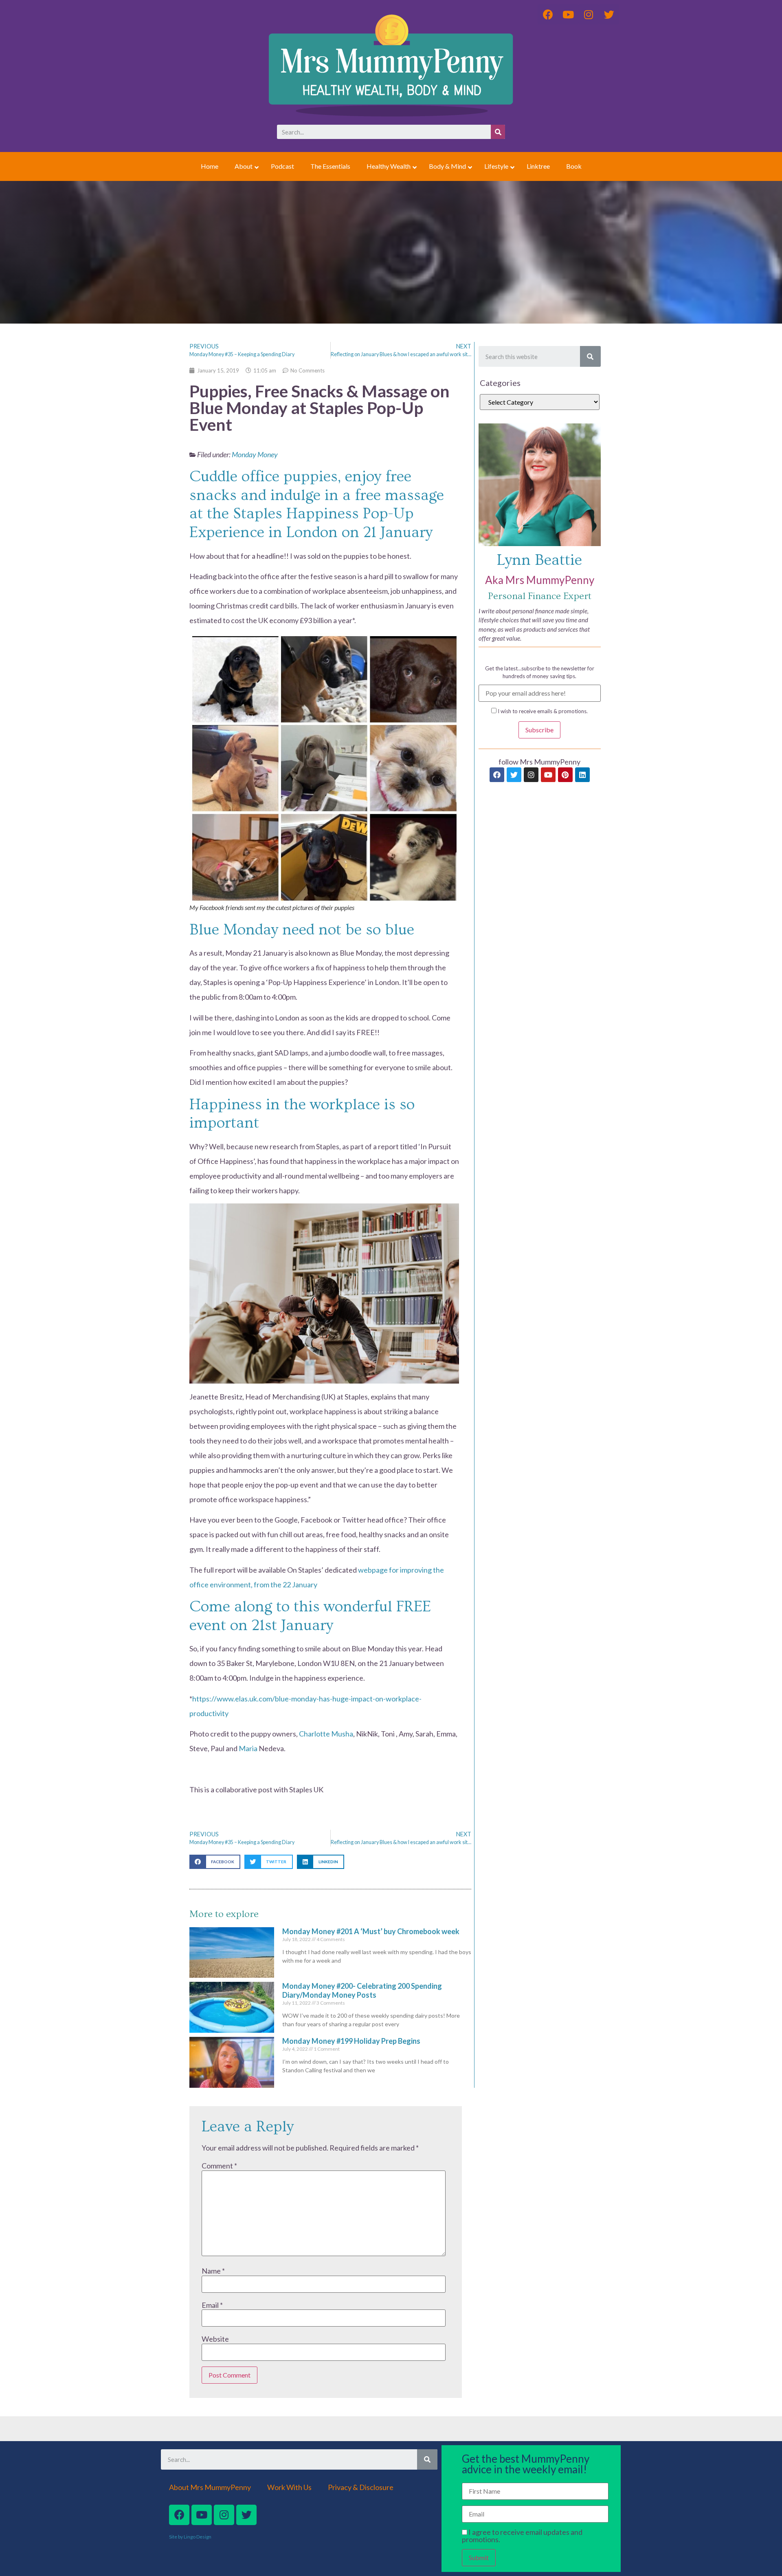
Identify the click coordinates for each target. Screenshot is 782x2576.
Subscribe (539, 730)
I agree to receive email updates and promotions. (522, 2536)
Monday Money (255, 454)
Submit (479, 2557)
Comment (219, 2166)
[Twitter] (514, 775)
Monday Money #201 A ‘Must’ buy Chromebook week (371, 1931)
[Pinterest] (565, 775)
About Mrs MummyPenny (210, 2487)
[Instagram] (531, 775)
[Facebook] (497, 775)
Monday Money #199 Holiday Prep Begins (351, 2041)
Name (213, 2271)
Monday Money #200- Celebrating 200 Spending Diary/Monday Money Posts (362, 1990)
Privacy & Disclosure (361, 2487)
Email (212, 2305)
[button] (215, 1862)
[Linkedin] (582, 775)
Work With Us (289, 2487)
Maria (248, 1748)
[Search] (498, 132)
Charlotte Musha (326, 1734)
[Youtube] (548, 775)
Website (215, 2339)
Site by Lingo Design (190, 2537)
